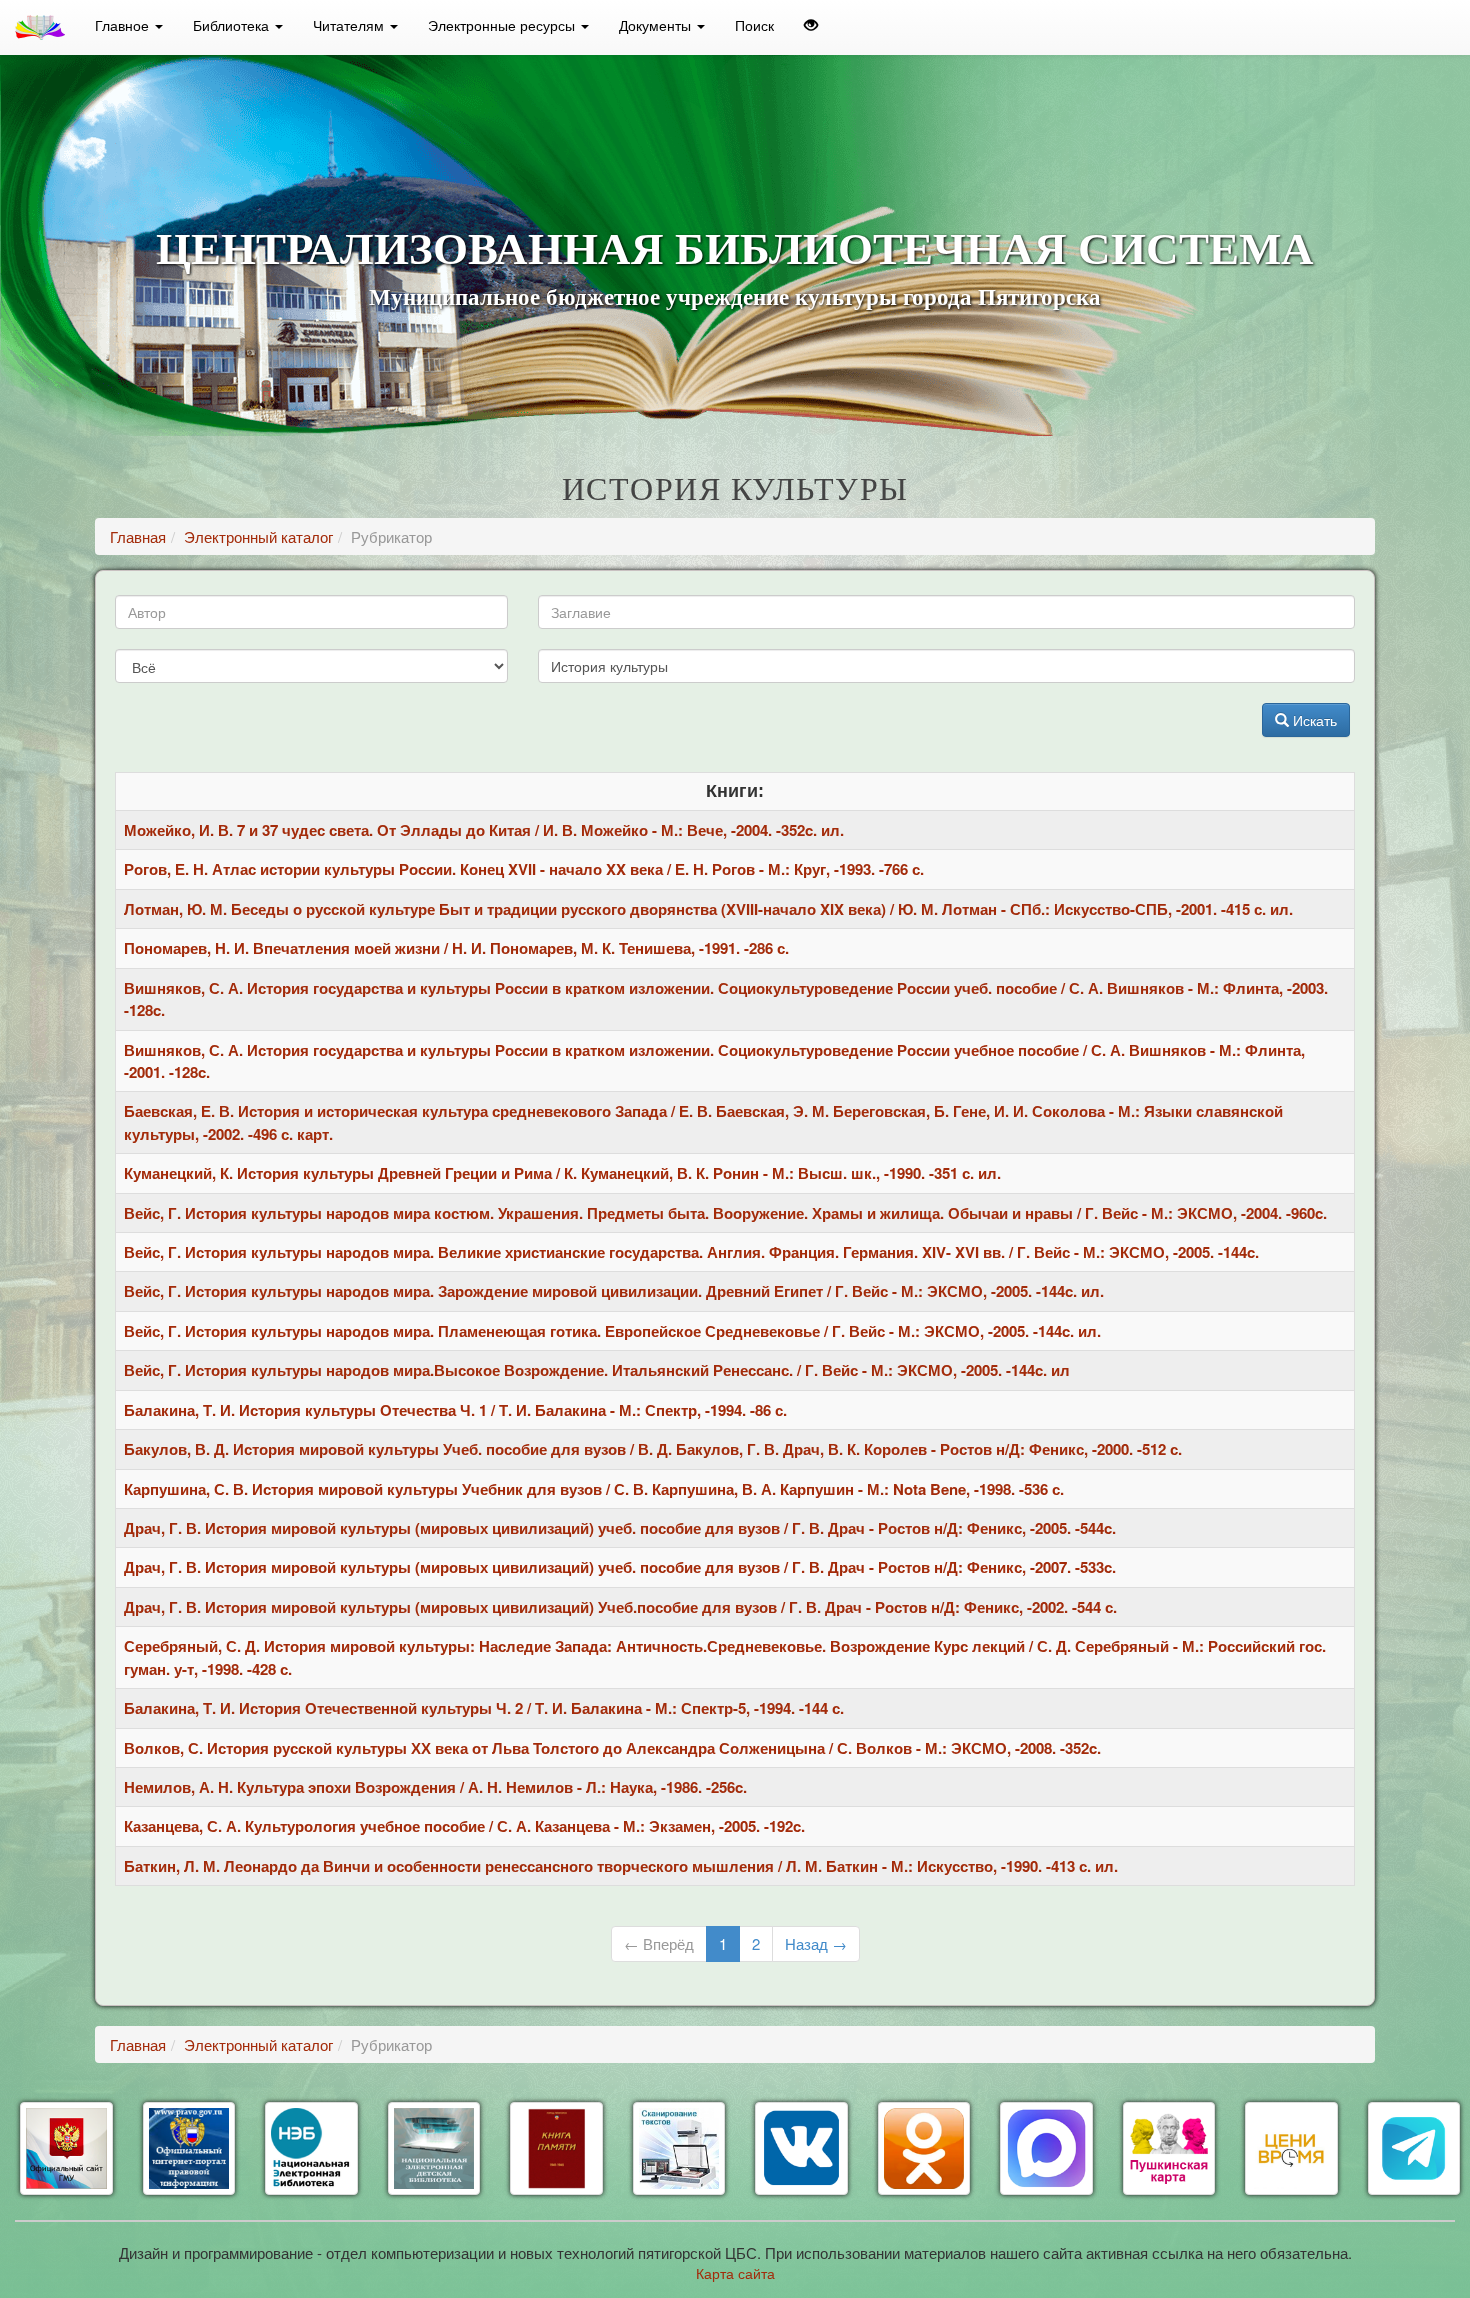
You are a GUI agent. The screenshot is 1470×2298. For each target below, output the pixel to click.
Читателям (350, 25)
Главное (124, 25)
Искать (1313, 720)
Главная (138, 536)
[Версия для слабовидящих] (811, 25)
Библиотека (233, 25)
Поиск (754, 25)
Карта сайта (735, 2273)
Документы (657, 25)
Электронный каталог (258, 536)
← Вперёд (659, 1943)
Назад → (816, 1943)
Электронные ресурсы (503, 25)
